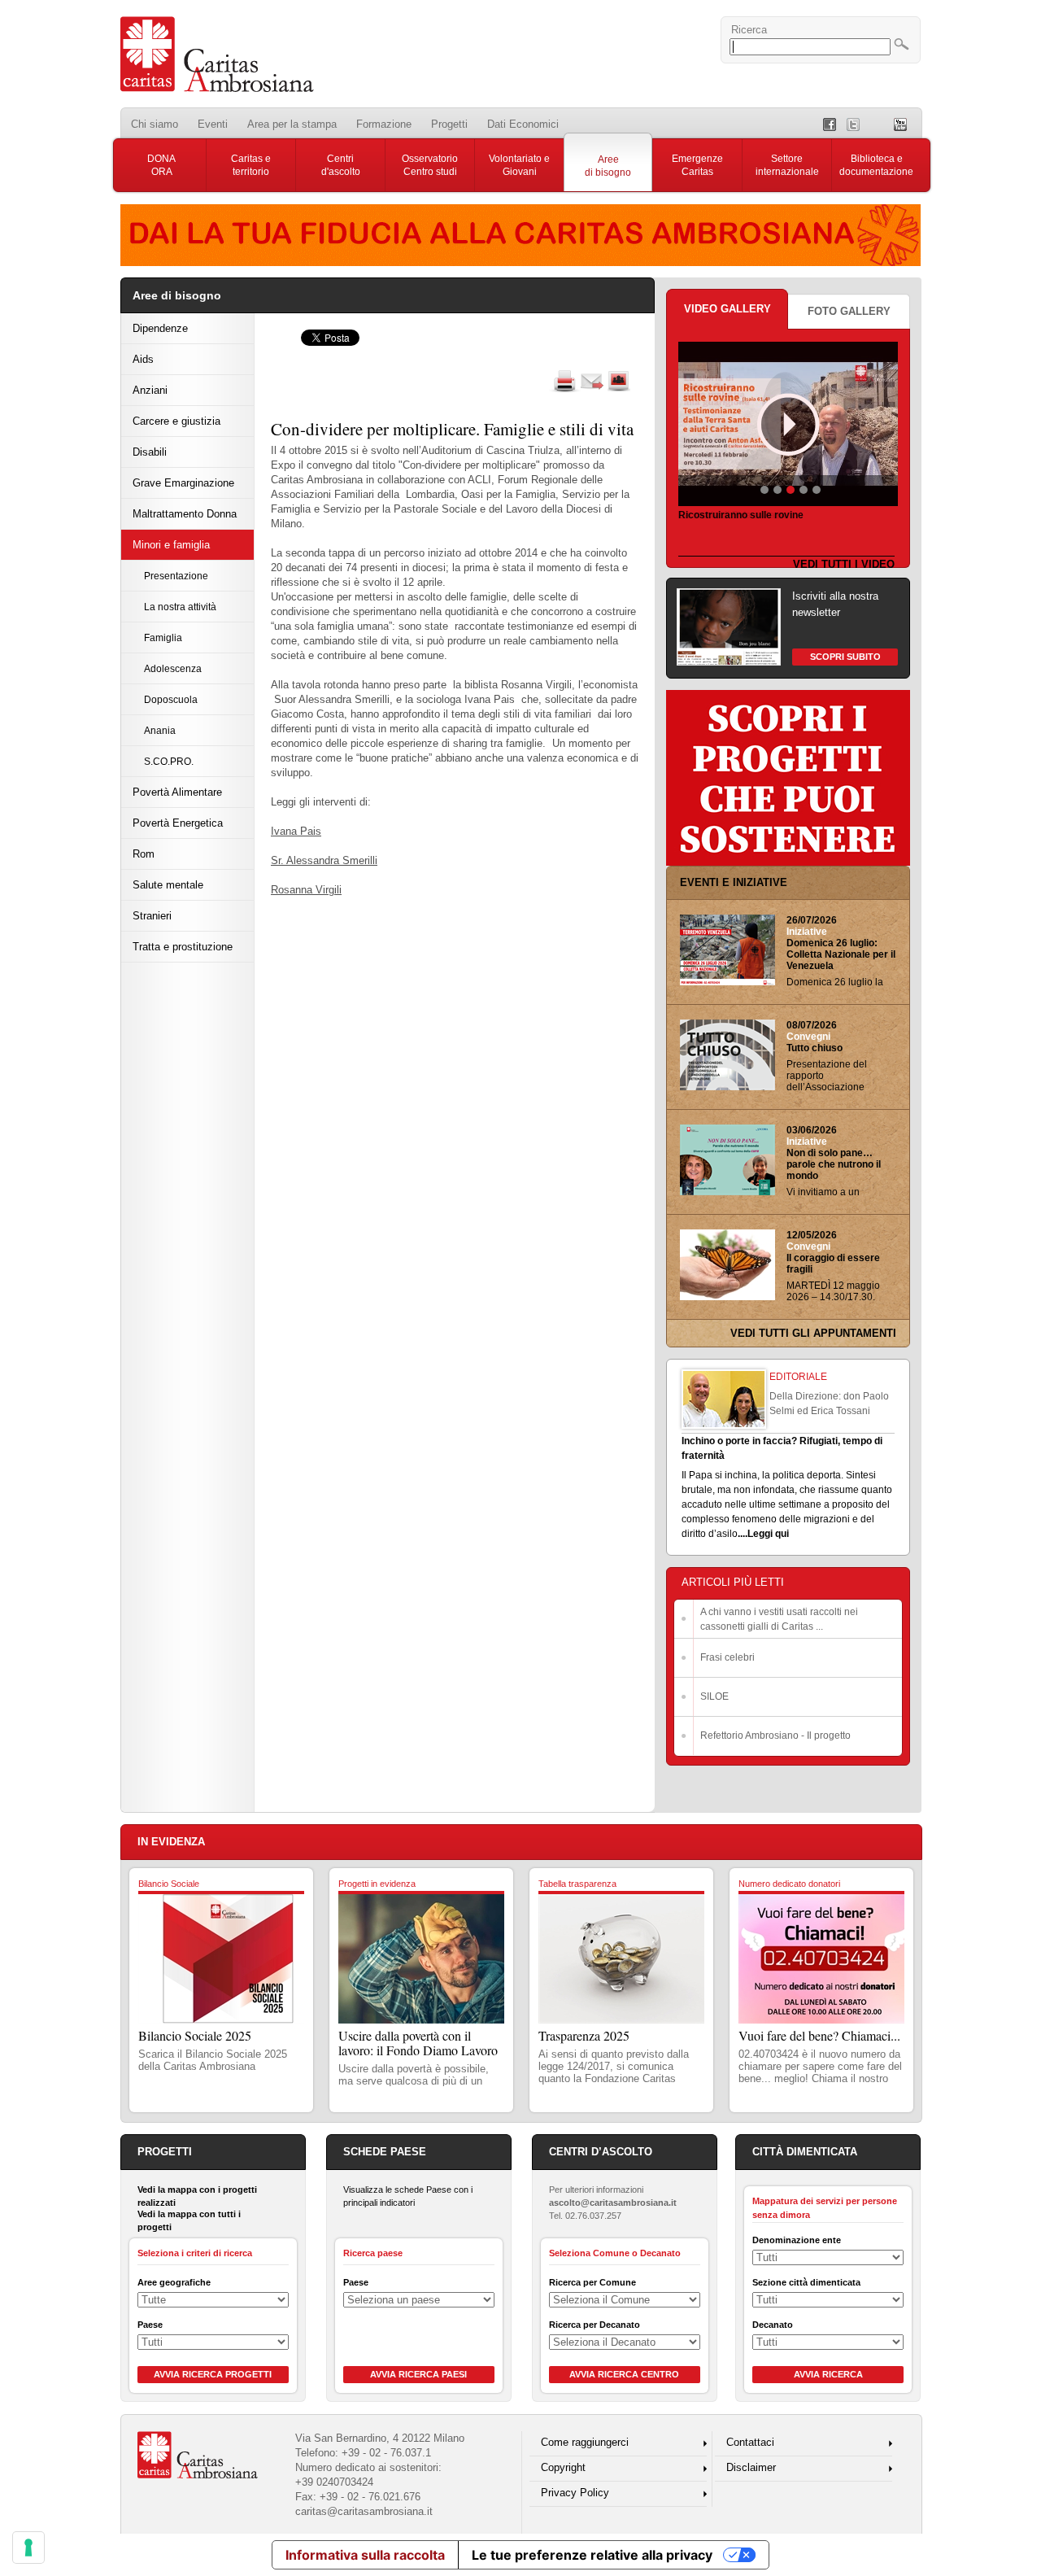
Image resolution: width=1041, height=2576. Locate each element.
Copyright (563, 2467)
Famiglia (163, 637)
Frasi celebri (727, 1657)
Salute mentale (168, 885)
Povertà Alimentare (177, 792)
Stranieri (152, 916)
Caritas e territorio (251, 165)
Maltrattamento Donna (185, 514)
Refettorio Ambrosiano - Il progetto (775, 1736)
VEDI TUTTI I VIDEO (844, 564)
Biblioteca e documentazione (876, 165)
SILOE (714, 1696)
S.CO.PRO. (169, 761)
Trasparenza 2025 (584, 2035)
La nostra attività (180, 607)
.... (743, 1534)
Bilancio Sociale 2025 (195, 2035)
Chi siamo (155, 124)
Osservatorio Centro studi (430, 165)
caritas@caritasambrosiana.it (364, 2511)
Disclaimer (751, 2467)
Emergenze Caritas (697, 165)
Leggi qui (768, 1534)
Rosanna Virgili (306, 890)
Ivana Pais (296, 831)
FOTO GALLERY (849, 311)
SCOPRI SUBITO (845, 657)
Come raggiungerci (585, 2442)
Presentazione (176, 576)
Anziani (150, 390)
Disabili (150, 452)
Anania (160, 730)
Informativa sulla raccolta (365, 2555)
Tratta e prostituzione (183, 947)
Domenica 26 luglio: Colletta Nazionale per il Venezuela (841, 954)
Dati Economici (523, 124)
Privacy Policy (575, 2493)
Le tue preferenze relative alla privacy (592, 2555)
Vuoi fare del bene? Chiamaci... (819, 2035)
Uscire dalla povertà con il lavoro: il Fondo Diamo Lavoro (418, 2043)
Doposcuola (171, 699)
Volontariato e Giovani (519, 165)
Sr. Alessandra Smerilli (324, 860)
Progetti (449, 124)
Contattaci (750, 2442)
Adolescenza (173, 668)
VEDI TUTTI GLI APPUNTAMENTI (813, 1333)
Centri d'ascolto (341, 165)
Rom (144, 854)
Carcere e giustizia (176, 421)
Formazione (384, 124)
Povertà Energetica (178, 823)
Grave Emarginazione (183, 483)
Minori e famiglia (171, 545)
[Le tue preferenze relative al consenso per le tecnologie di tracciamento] (28, 2548)
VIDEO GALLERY (727, 309)
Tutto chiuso (815, 1048)
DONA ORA (161, 165)
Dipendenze (160, 328)
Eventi (213, 124)
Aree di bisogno (608, 166)
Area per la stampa (292, 124)
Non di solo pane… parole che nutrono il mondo (834, 1164)
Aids (143, 359)
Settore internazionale (787, 165)
